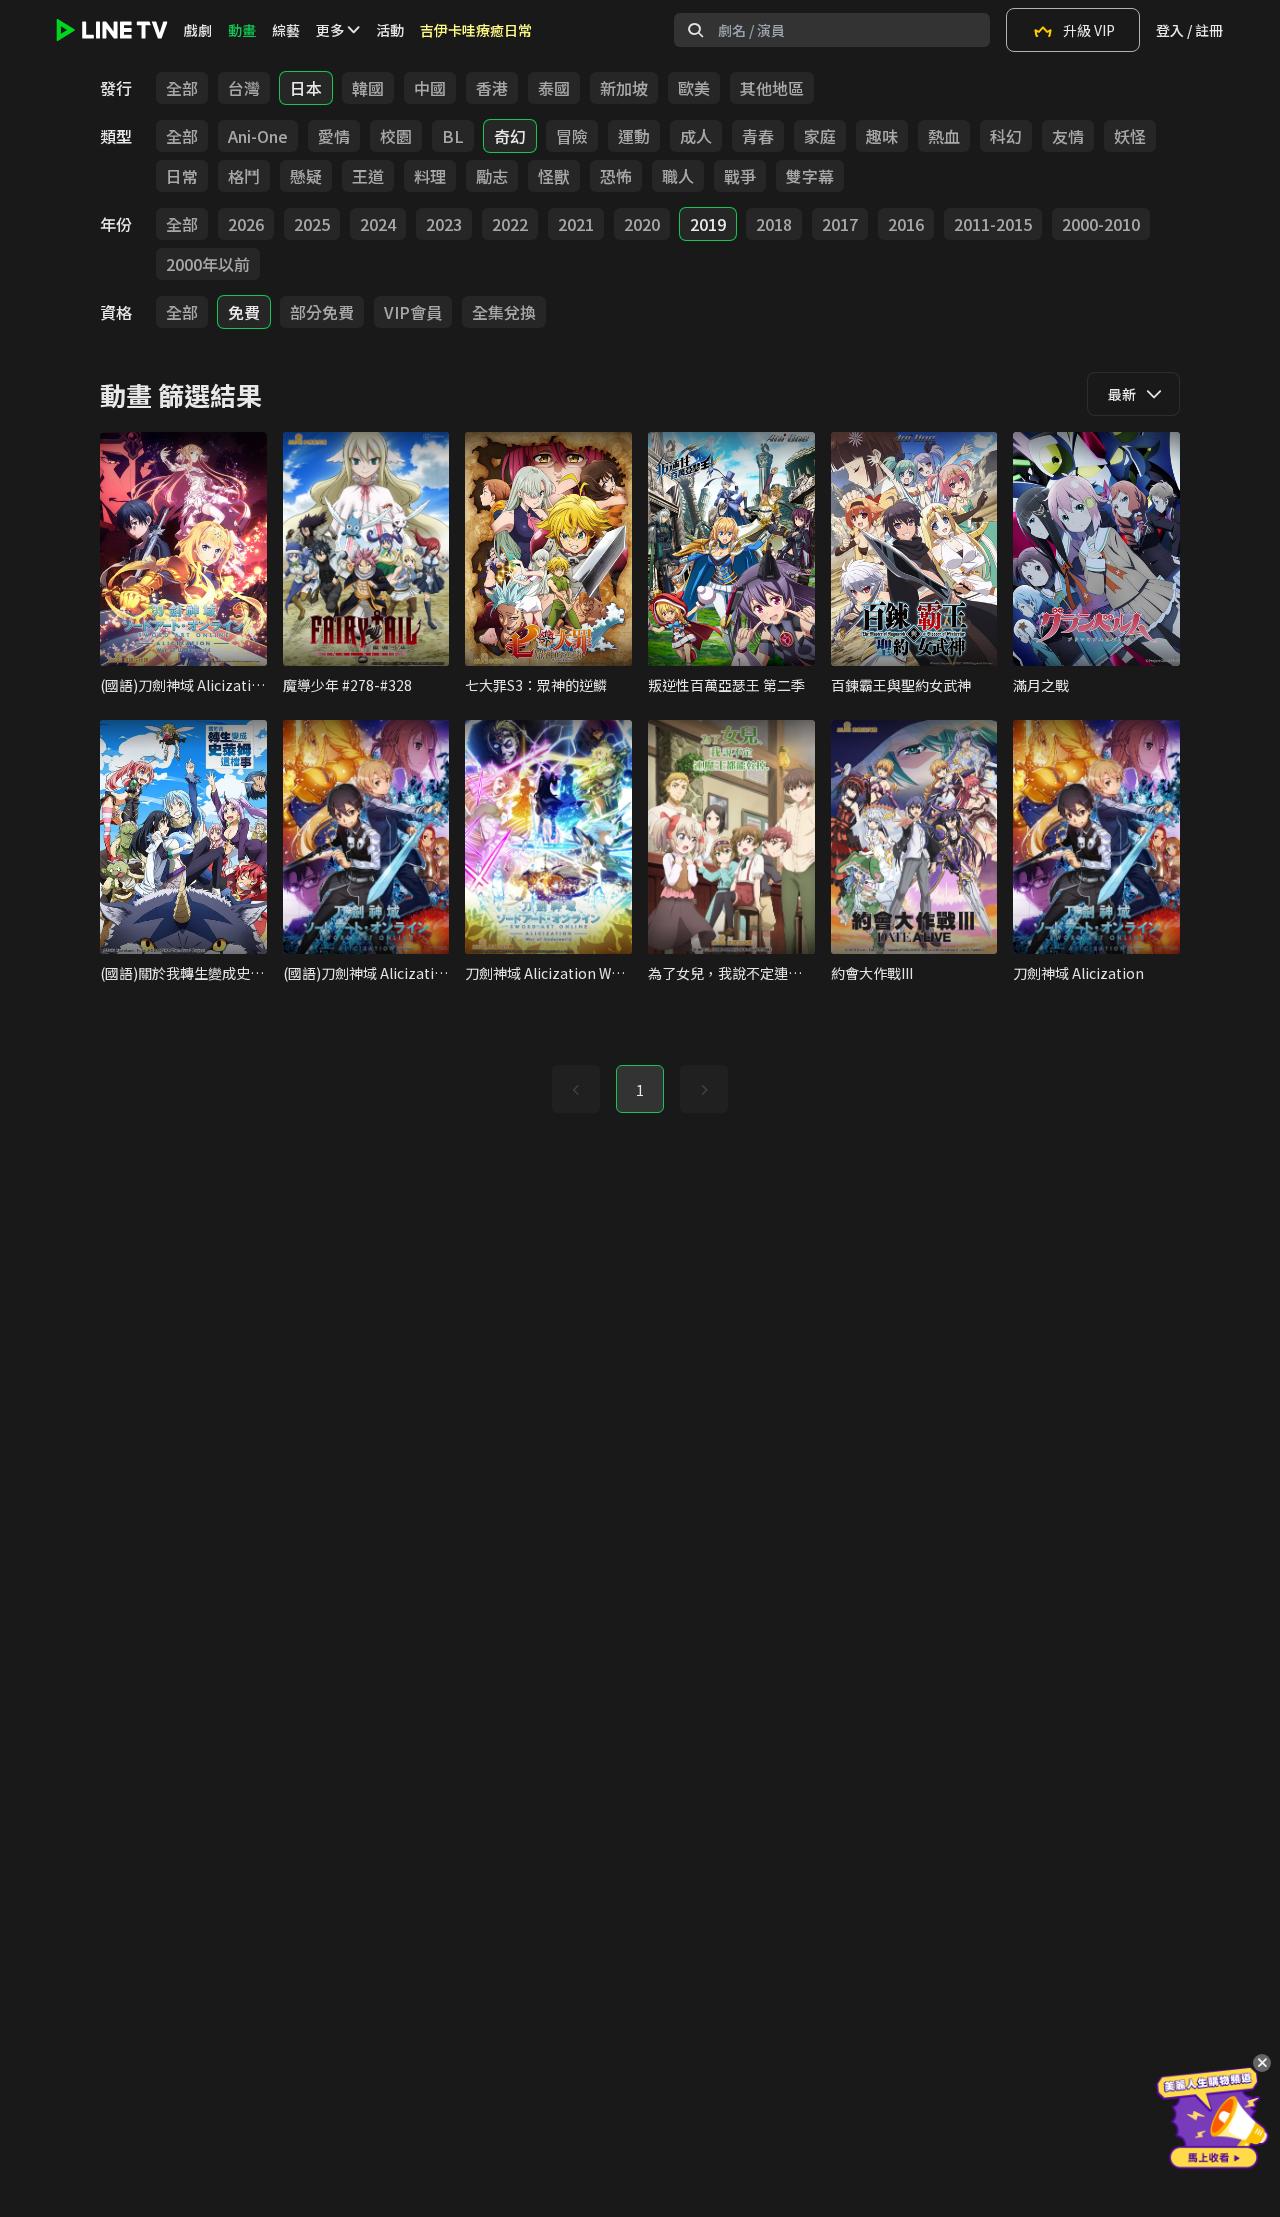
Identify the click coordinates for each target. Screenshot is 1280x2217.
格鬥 (244, 176)
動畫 (242, 30)
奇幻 (510, 136)
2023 (444, 224)
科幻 (1006, 136)
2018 (774, 224)
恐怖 (616, 176)
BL (453, 136)
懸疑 (306, 176)
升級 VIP (1089, 30)
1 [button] (640, 1090)
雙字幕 (810, 176)
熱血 (944, 136)
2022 (510, 224)
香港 (492, 88)
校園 (396, 136)
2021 (576, 224)
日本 (306, 88)
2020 (642, 224)
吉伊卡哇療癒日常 (476, 30)
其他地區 (772, 88)
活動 (390, 30)
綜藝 (286, 30)
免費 (244, 312)
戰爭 (740, 176)
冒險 (572, 136)
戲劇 (198, 30)
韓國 (368, 88)
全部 (182, 88)
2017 (840, 224)
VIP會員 (413, 312)
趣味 (882, 136)
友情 (1068, 136)
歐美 (694, 88)
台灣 (244, 88)
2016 (906, 224)
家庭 (820, 136)
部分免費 (322, 312)
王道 (368, 176)
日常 (182, 176)
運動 (634, 136)
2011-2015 (993, 224)
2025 (312, 224)
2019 (708, 224)
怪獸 (554, 176)
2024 (378, 224)
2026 (246, 224)
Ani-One (258, 136)
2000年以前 (208, 264)
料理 (430, 176)
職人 (678, 176)
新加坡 (624, 88)
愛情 (334, 136)
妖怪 (1130, 136)
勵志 (492, 176)
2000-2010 (1101, 224)
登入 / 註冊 (1189, 30)
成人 (696, 136)
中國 (430, 88)
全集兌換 (504, 312)
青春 (758, 136)
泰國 (554, 88)
